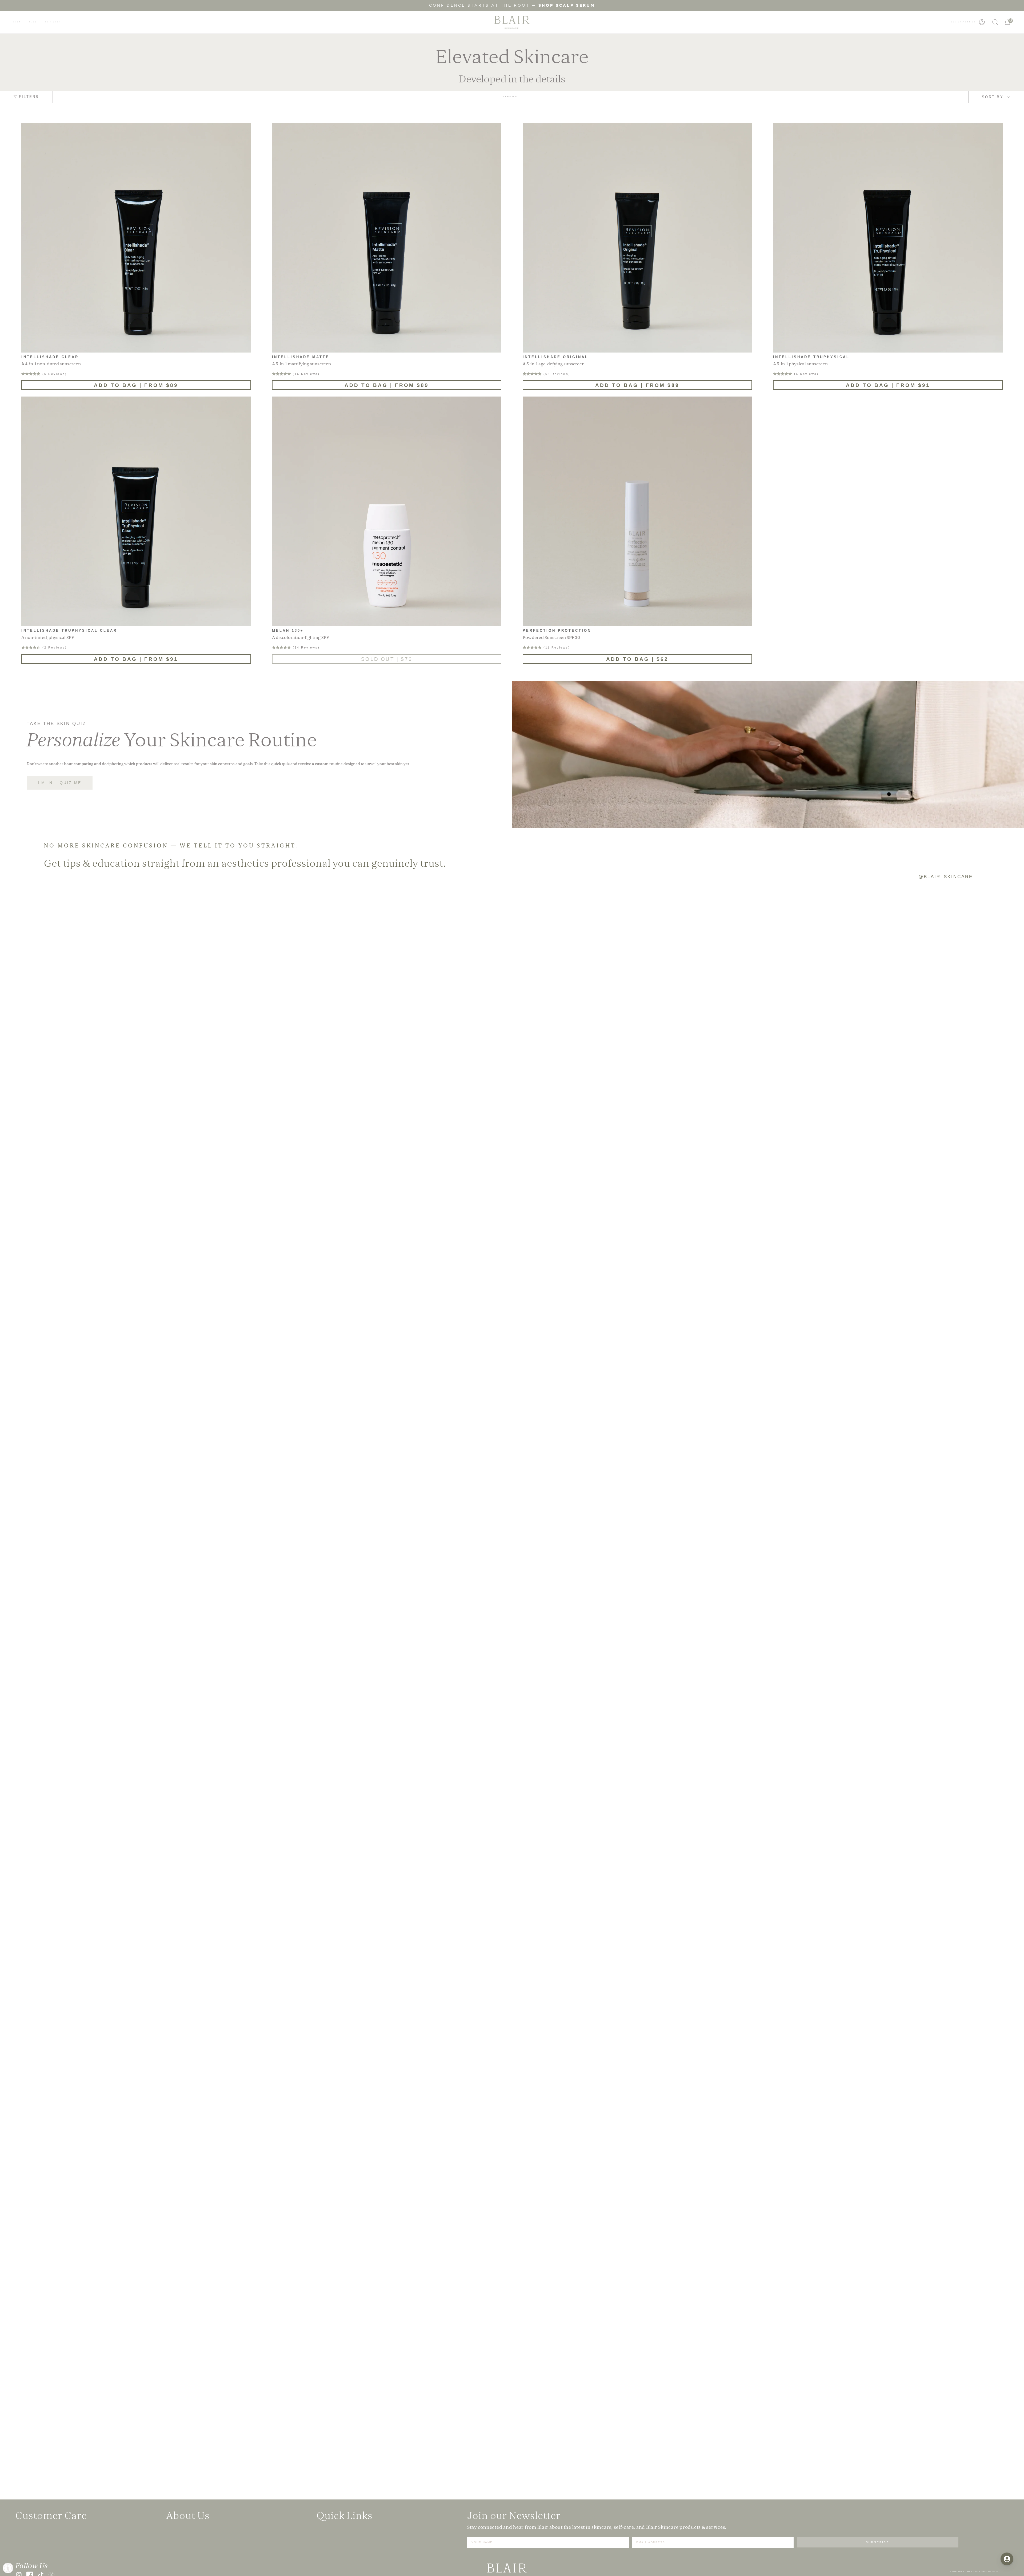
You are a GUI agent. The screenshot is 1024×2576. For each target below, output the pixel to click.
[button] (17, 22)
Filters (29, 97)
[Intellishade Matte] (387, 238)
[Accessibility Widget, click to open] (8, 2568)
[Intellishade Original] (637, 238)
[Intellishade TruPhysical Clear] (136, 511)
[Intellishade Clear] (136, 238)
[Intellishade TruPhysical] (888, 238)
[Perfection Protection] (637, 511)
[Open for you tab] (1007, 2559)
